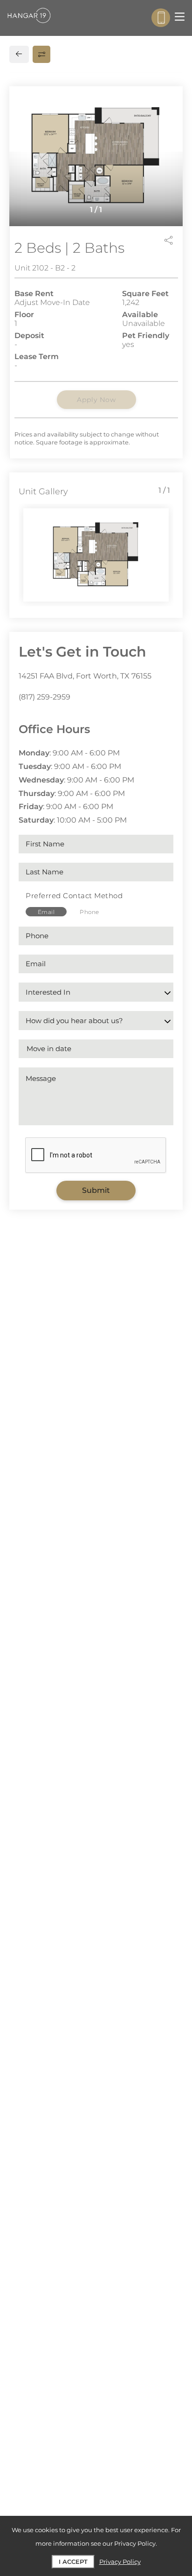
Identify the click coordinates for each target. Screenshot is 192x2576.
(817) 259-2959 (45, 697)
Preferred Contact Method (74, 896)
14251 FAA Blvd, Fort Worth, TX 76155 (85, 676)
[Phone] (161, 18)
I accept (73, 2562)
